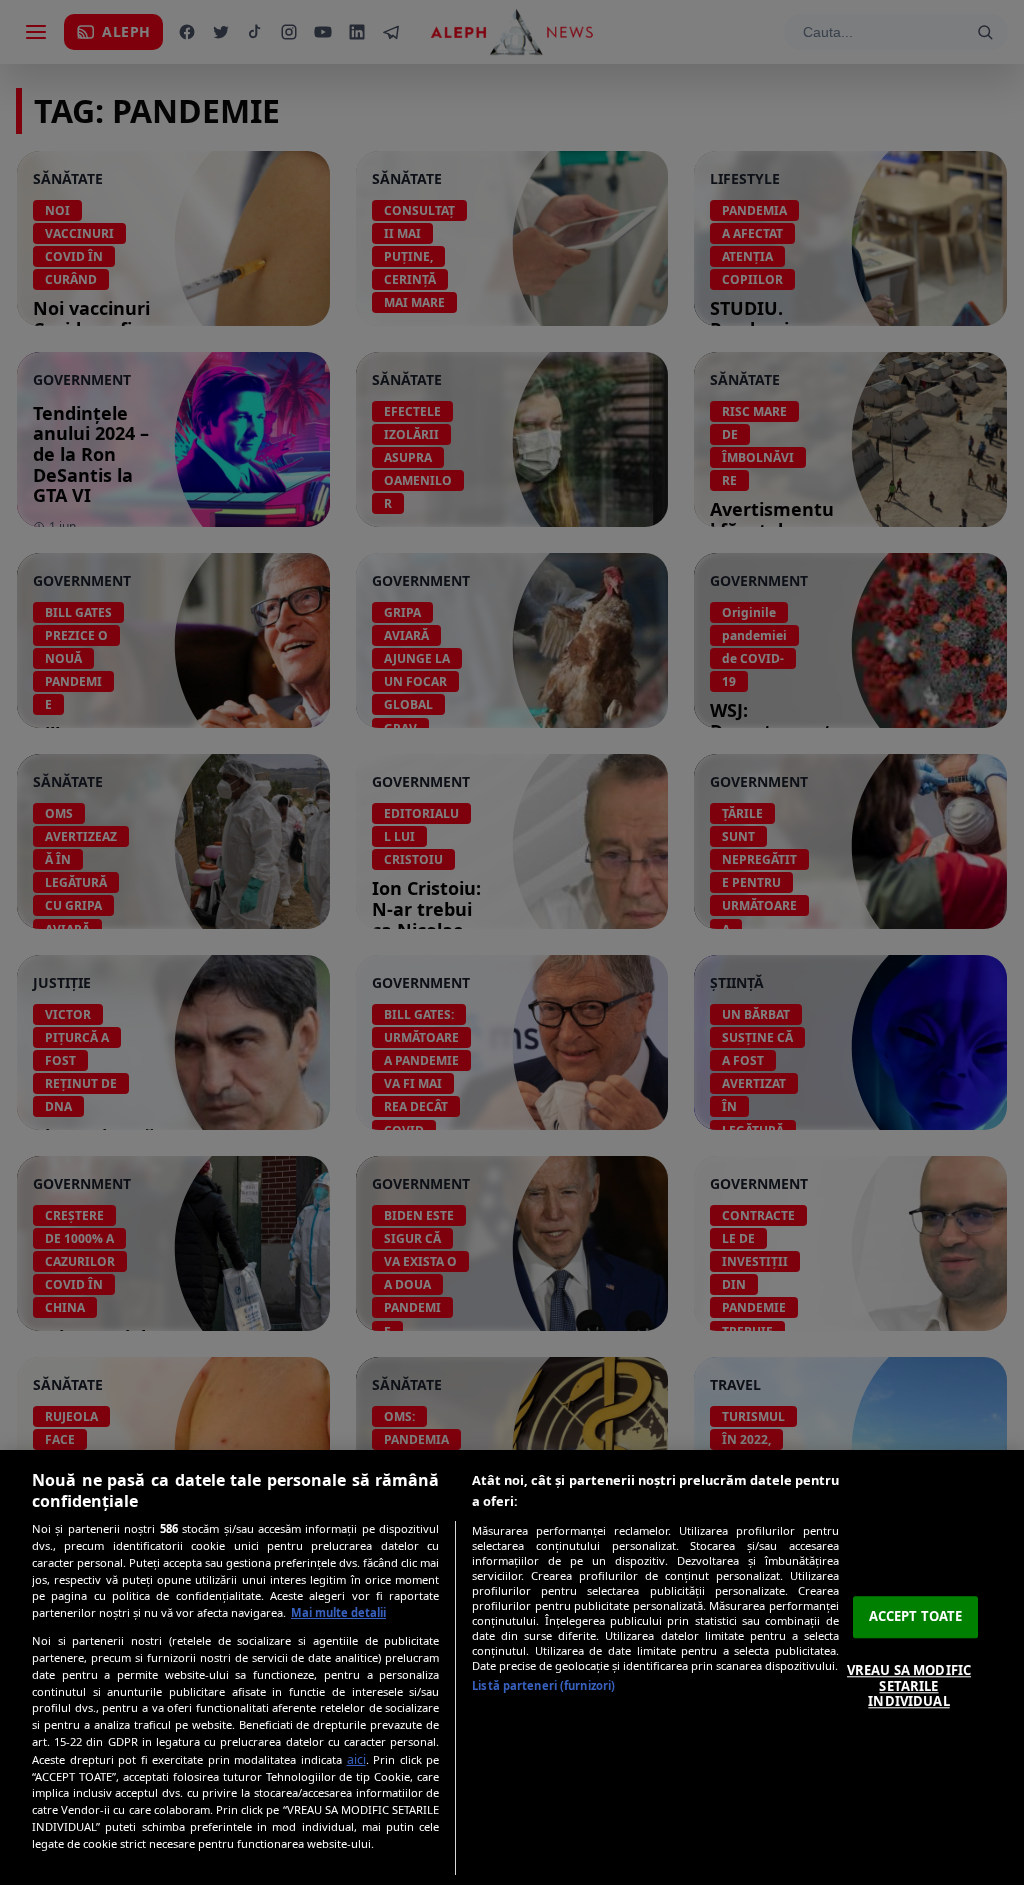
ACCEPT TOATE (916, 1617)
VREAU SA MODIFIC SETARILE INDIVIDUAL (909, 1685)
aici (356, 1759)
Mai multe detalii (338, 1612)
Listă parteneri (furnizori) (543, 1685)
